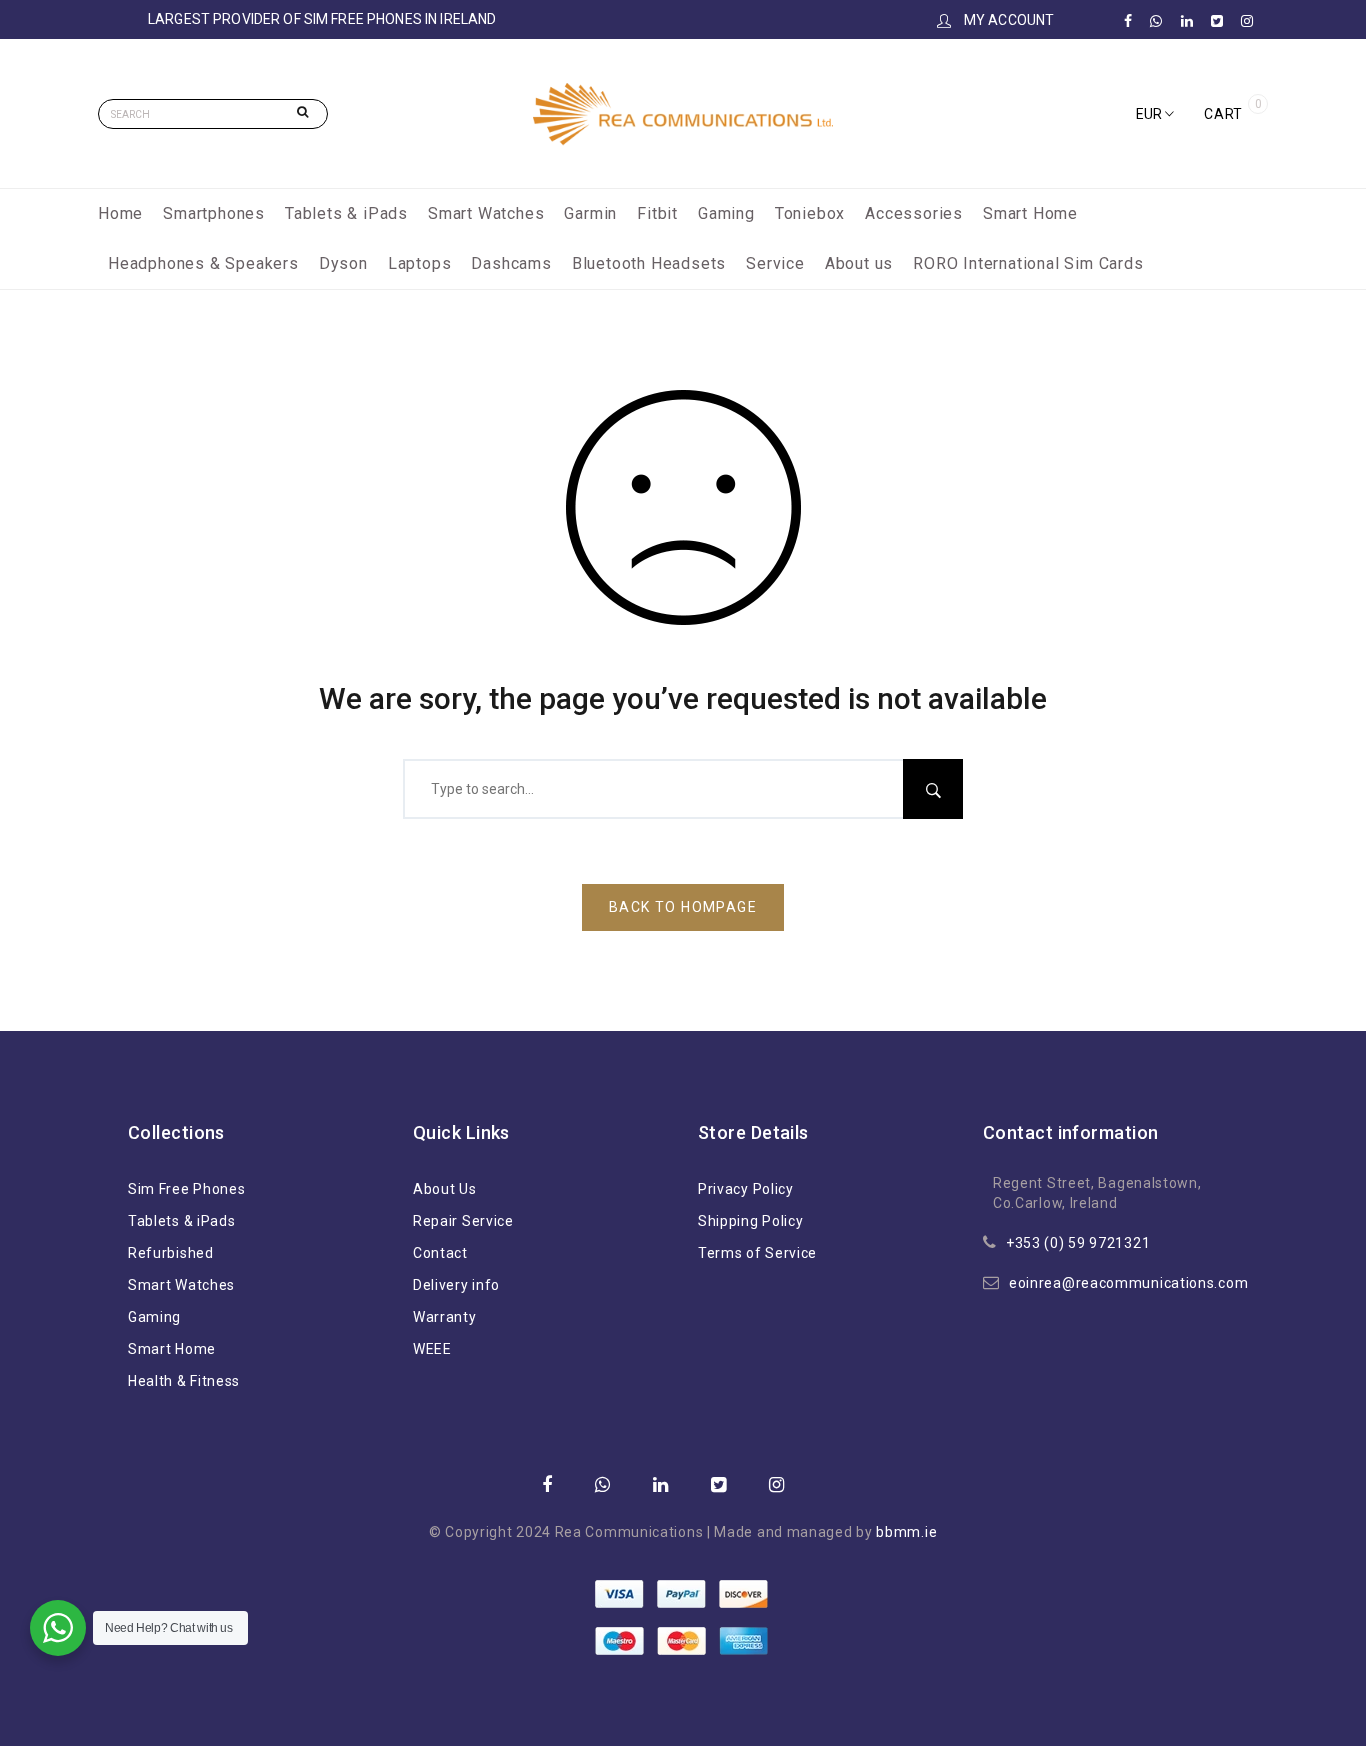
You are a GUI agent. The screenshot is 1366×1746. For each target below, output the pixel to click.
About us (859, 263)
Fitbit (657, 213)
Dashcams (511, 263)
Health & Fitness (184, 1381)
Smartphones (214, 213)
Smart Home (1030, 213)
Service (775, 263)
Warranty (445, 1317)
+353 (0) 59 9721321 (1078, 1243)
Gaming (726, 213)
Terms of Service (757, 1253)
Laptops (420, 263)
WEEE (432, 1349)
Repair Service (463, 1221)
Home (120, 213)
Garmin (590, 213)
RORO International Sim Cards (1028, 263)
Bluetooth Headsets (649, 263)
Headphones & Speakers (203, 263)
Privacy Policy (746, 1189)
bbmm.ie (906, 1532)
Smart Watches (486, 213)
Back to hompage (683, 907)
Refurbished (171, 1253)
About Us (445, 1189)
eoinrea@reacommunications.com (1128, 1283)
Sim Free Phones (187, 1189)
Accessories (914, 213)
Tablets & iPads (346, 213)
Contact (440, 1253)
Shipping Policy (751, 1221)
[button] (1155, 114)
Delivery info (456, 1285)
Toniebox (810, 213)
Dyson (343, 263)
